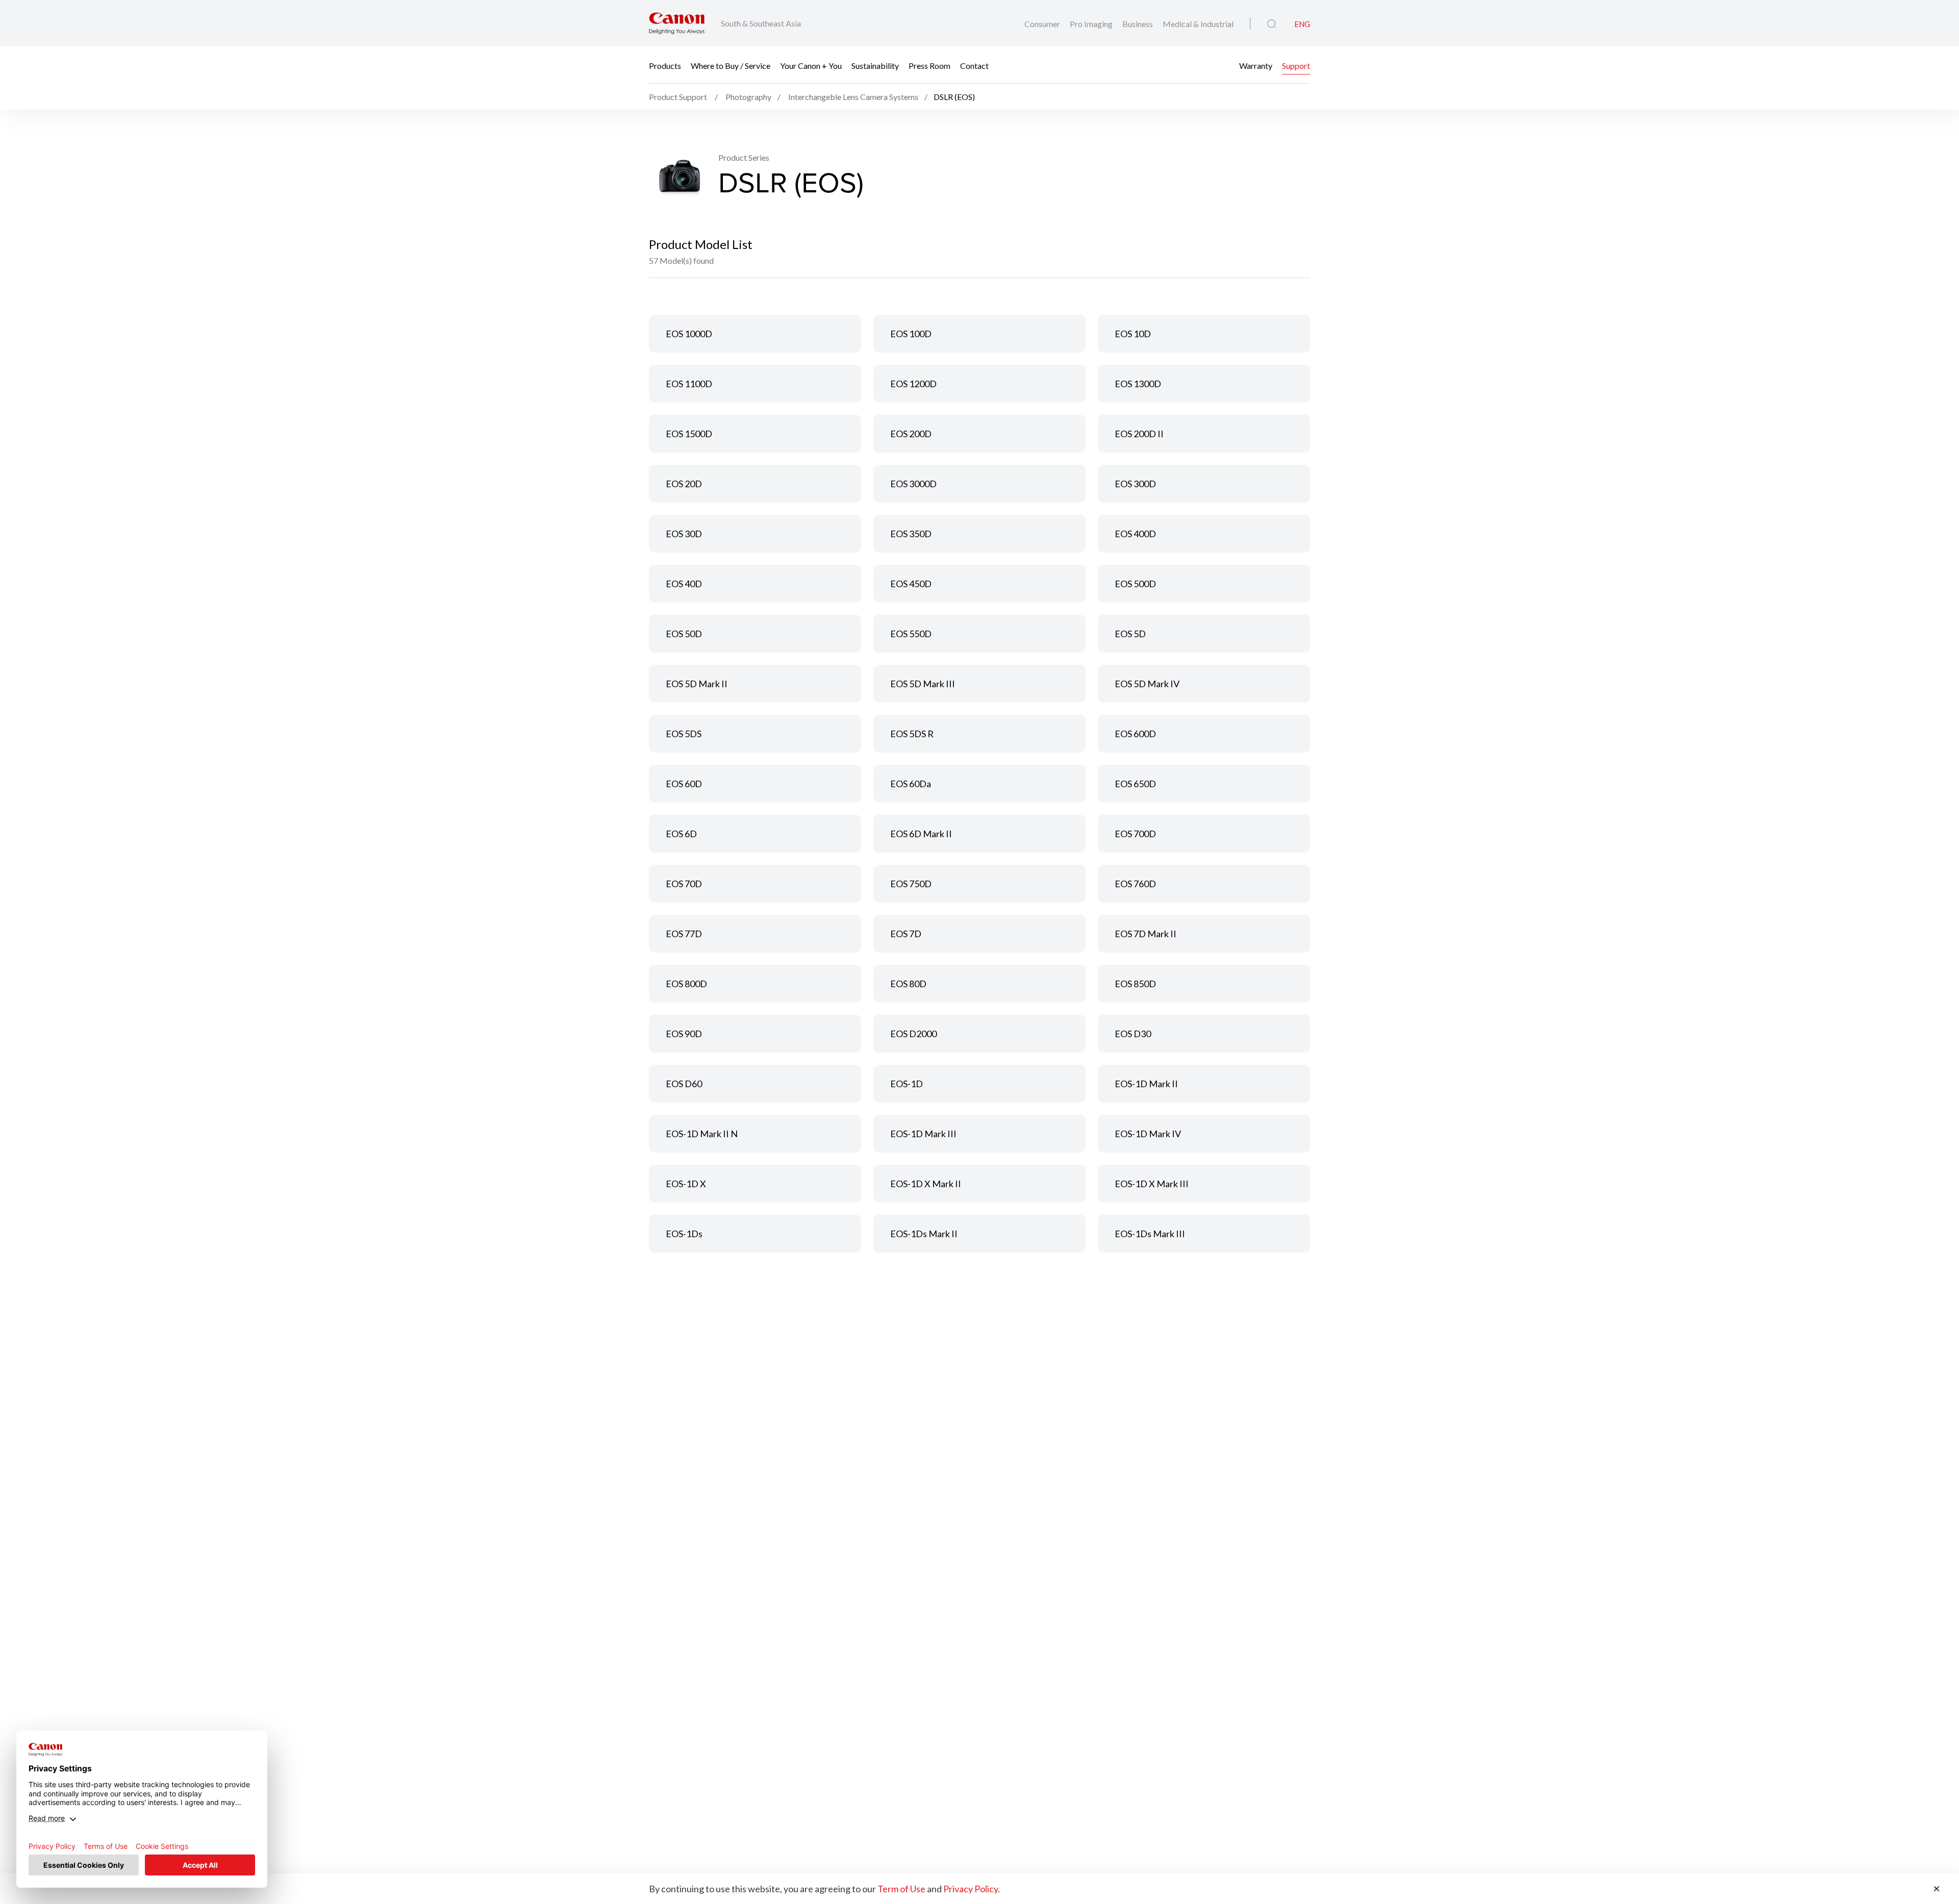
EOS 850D (1135, 984)
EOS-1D (907, 1084)
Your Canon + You (811, 65)
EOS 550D (911, 634)
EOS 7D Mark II (1146, 934)
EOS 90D (684, 1034)
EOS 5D (1130, 634)
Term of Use (901, 1889)
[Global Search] (1272, 24)
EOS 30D (684, 534)
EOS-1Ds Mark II (924, 1234)
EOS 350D (911, 534)
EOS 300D (1135, 484)
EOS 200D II (1139, 434)
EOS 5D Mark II (697, 684)
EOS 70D (684, 884)
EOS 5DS (684, 734)
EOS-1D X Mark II (926, 1184)
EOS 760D (1135, 884)
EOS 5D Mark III (923, 684)
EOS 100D (911, 334)
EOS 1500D (689, 434)
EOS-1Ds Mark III (1150, 1234)
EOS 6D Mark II (921, 834)
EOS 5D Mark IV (1147, 684)
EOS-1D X (686, 1184)
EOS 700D (1135, 834)
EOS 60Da (911, 784)
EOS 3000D (913, 484)
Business (1138, 24)
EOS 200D (911, 434)
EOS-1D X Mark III (1152, 1184)
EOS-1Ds (684, 1234)
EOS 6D (681, 834)
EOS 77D (684, 934)
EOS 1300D (1138, 384)
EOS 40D (684, 584)
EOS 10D (1133, 334)
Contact (974, 65)
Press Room (930, 65)
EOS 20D (684, 484)
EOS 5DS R (912, 734)
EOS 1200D (913, 384)
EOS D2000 (913, 1034)
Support (1296, 65)
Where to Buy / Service (731, 65)
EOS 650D (1135, 784)
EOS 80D (908, 984)
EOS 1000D (689, 334)
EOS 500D (1135, 584)
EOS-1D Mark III (923, 1134)
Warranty (1256, 65)
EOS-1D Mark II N (702, 1134)
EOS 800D (686, 984)
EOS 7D (906, 934)
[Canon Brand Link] (677, 23)
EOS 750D (911, 884)
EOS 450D (911, 584)
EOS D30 (1133, 1034)
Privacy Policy (971, 1889)
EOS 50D (684, 634)
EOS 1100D (689, 384)
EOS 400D (1135, 534)
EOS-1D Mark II (1146, 1084)
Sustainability (875, 65)
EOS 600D (1135, 734)
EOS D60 (684, 1084)
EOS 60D (684, 784)
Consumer (1043, 24)
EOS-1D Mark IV (1148, 1134)
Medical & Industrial (1198, 24)
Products (665, 65)
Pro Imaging (1092, 24)
